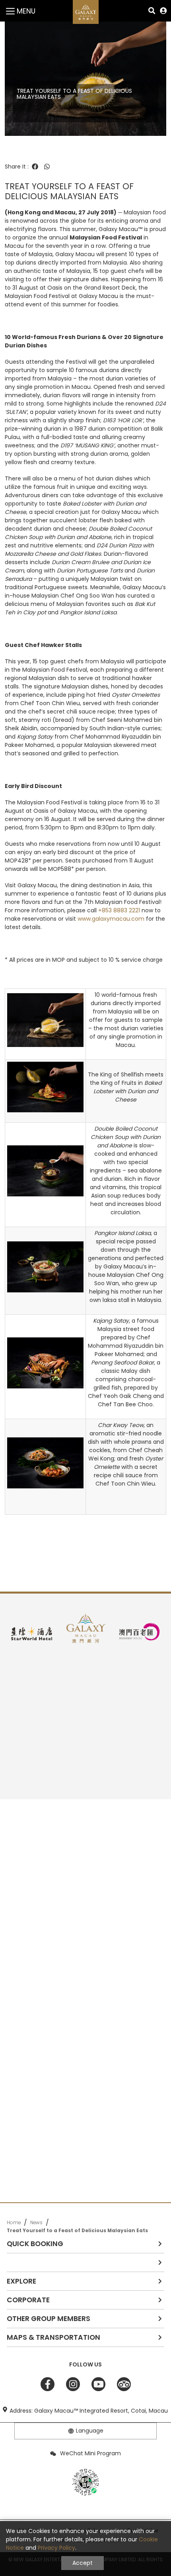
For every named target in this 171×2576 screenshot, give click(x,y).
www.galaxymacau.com (111, 919)
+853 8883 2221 (120, 910)
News (36, 2223)
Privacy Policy (56, 2548)
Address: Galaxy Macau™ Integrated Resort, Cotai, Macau (89, 2411)
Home (14, 2223)
